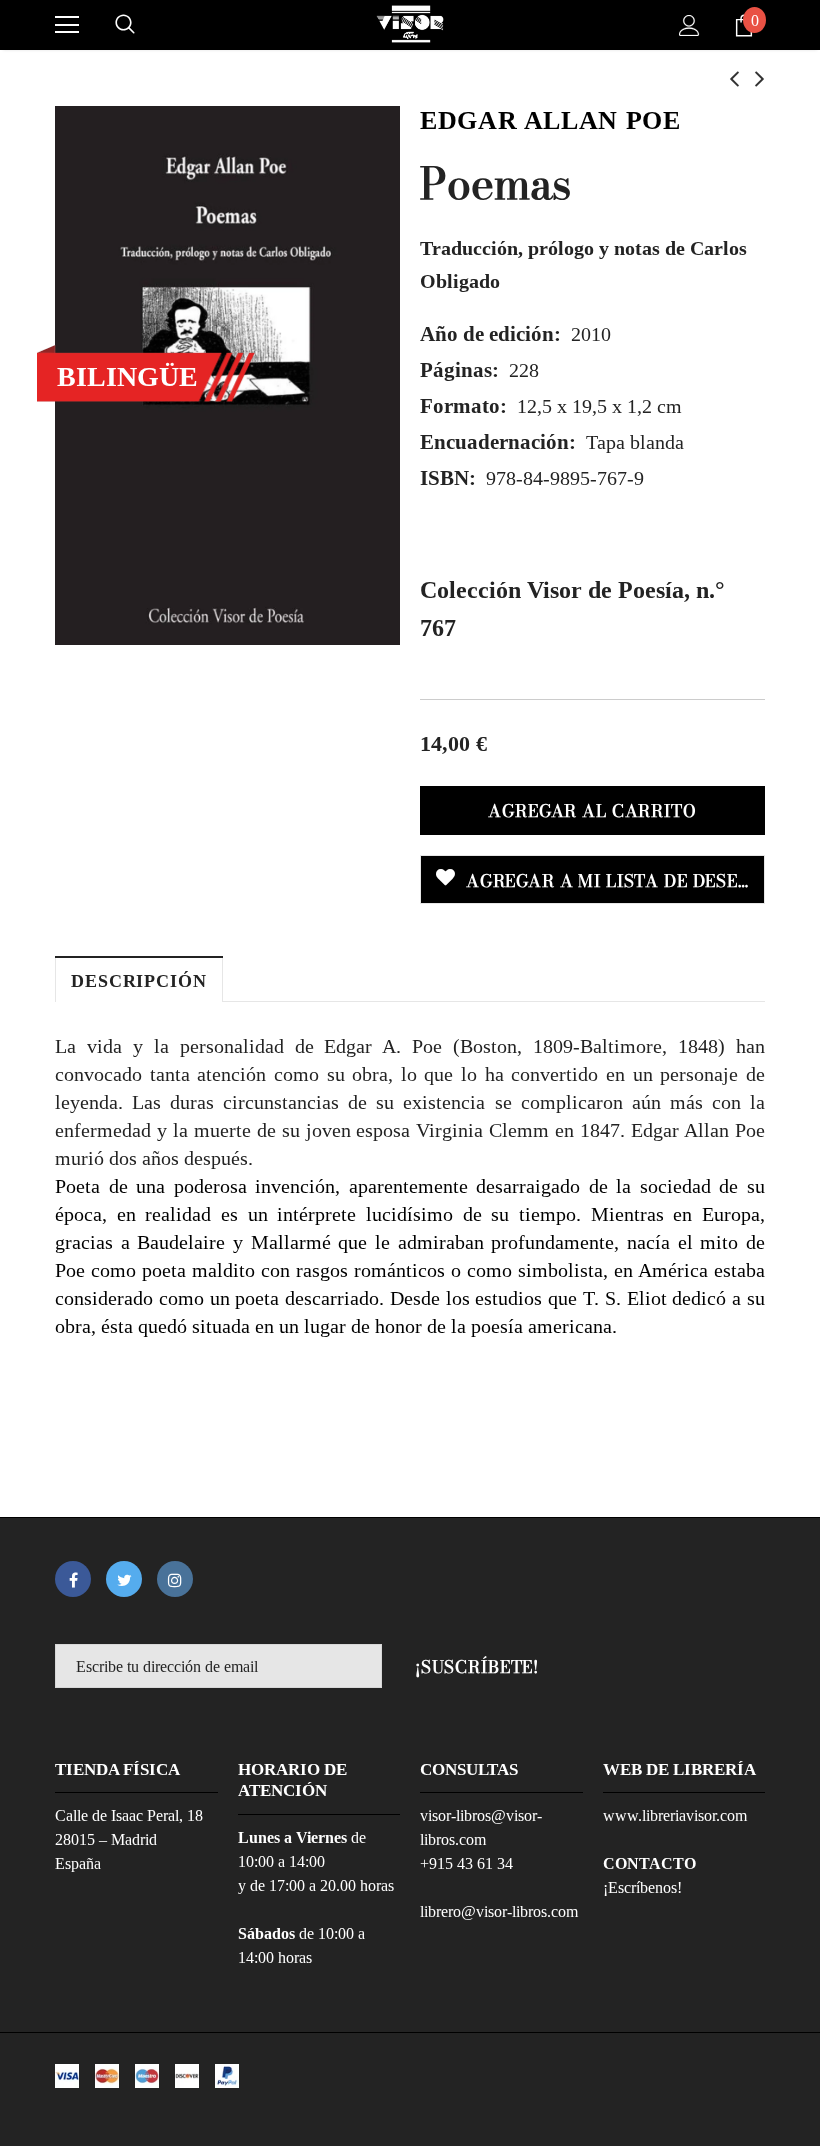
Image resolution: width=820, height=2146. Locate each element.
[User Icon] (689, 25)
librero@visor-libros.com (499, 1911)
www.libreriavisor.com (675, 1815)
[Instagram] (175, 1579)
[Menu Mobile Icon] (67, 25)
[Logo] (410, 24)
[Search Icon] (125, 25)
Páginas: (459, 370)
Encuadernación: (498, 442)
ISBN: (448, 478)
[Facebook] (73, 1579)
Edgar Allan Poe (550, 120)
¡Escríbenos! (642, 1887)
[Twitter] (124, 1579)
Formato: (463, 406)
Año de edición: (490, 334)
